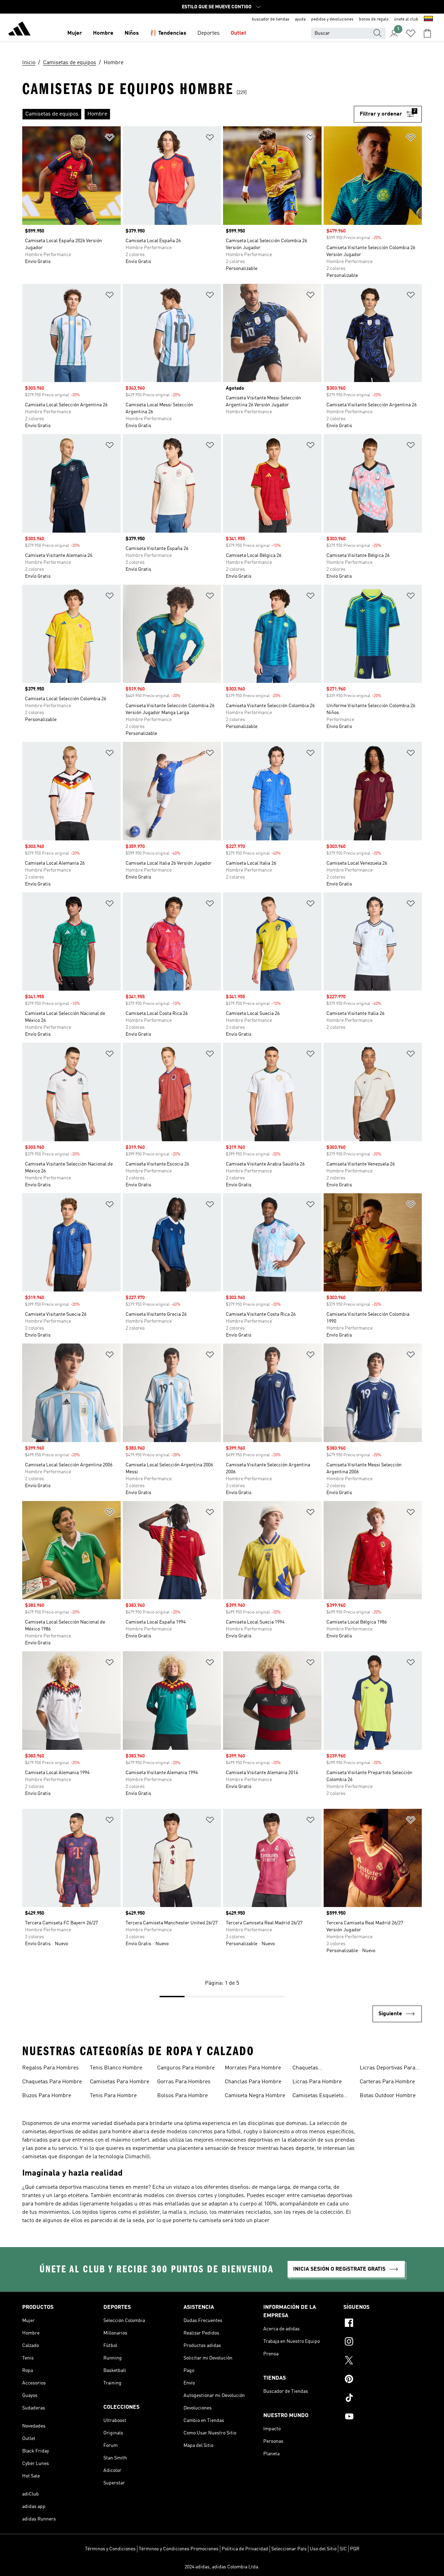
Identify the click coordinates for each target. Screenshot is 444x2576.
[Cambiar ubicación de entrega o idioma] (428, 19)
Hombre (103, 33)
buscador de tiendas (271, 19)
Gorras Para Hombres (184, 2082)
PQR (355, 2549)
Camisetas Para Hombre (119, 2082)
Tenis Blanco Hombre (116, 2068)
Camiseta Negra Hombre (255, 2096)
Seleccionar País (289, 2549)
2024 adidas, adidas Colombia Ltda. (222, 2567)
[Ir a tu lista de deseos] (411, 33)
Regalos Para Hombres (50, 2068)
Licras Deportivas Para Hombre (387, 2069)
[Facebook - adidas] (383, 2324)
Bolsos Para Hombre (182, 2096)
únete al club (406, 19)
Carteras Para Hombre (387, 2082)
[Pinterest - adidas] (383, 2380)
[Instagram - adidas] (383, 2342)
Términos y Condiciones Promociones (179, 2549)
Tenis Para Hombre (113, 2096)
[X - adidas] (383, 2361)
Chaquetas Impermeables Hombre (321, 2069)
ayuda (300, 19)
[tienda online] (19, 30)
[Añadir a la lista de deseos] (110, 139)
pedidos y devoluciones (332, 19)
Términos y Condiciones (110, 2549)
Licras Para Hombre (317, 2082)
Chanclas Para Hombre (253, 2082)
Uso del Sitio (323, 2549)
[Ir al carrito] (427, 33)
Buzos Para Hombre (47, 2096)
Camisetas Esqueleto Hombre (318, 2096)
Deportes (208, 33)
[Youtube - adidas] (383, 2417)
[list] (188, 114)
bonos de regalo (374, 19)
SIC (343, 2549)
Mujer (75, 33)
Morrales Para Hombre (253, 2068)
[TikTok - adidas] (383, 2399)
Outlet (238, 33)
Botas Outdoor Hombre (388, 2096)
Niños (132, 33)
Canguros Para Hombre (186, 2068)
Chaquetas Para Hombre (52, 2082)
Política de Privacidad (245, 2549)
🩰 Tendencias (168, 33)
